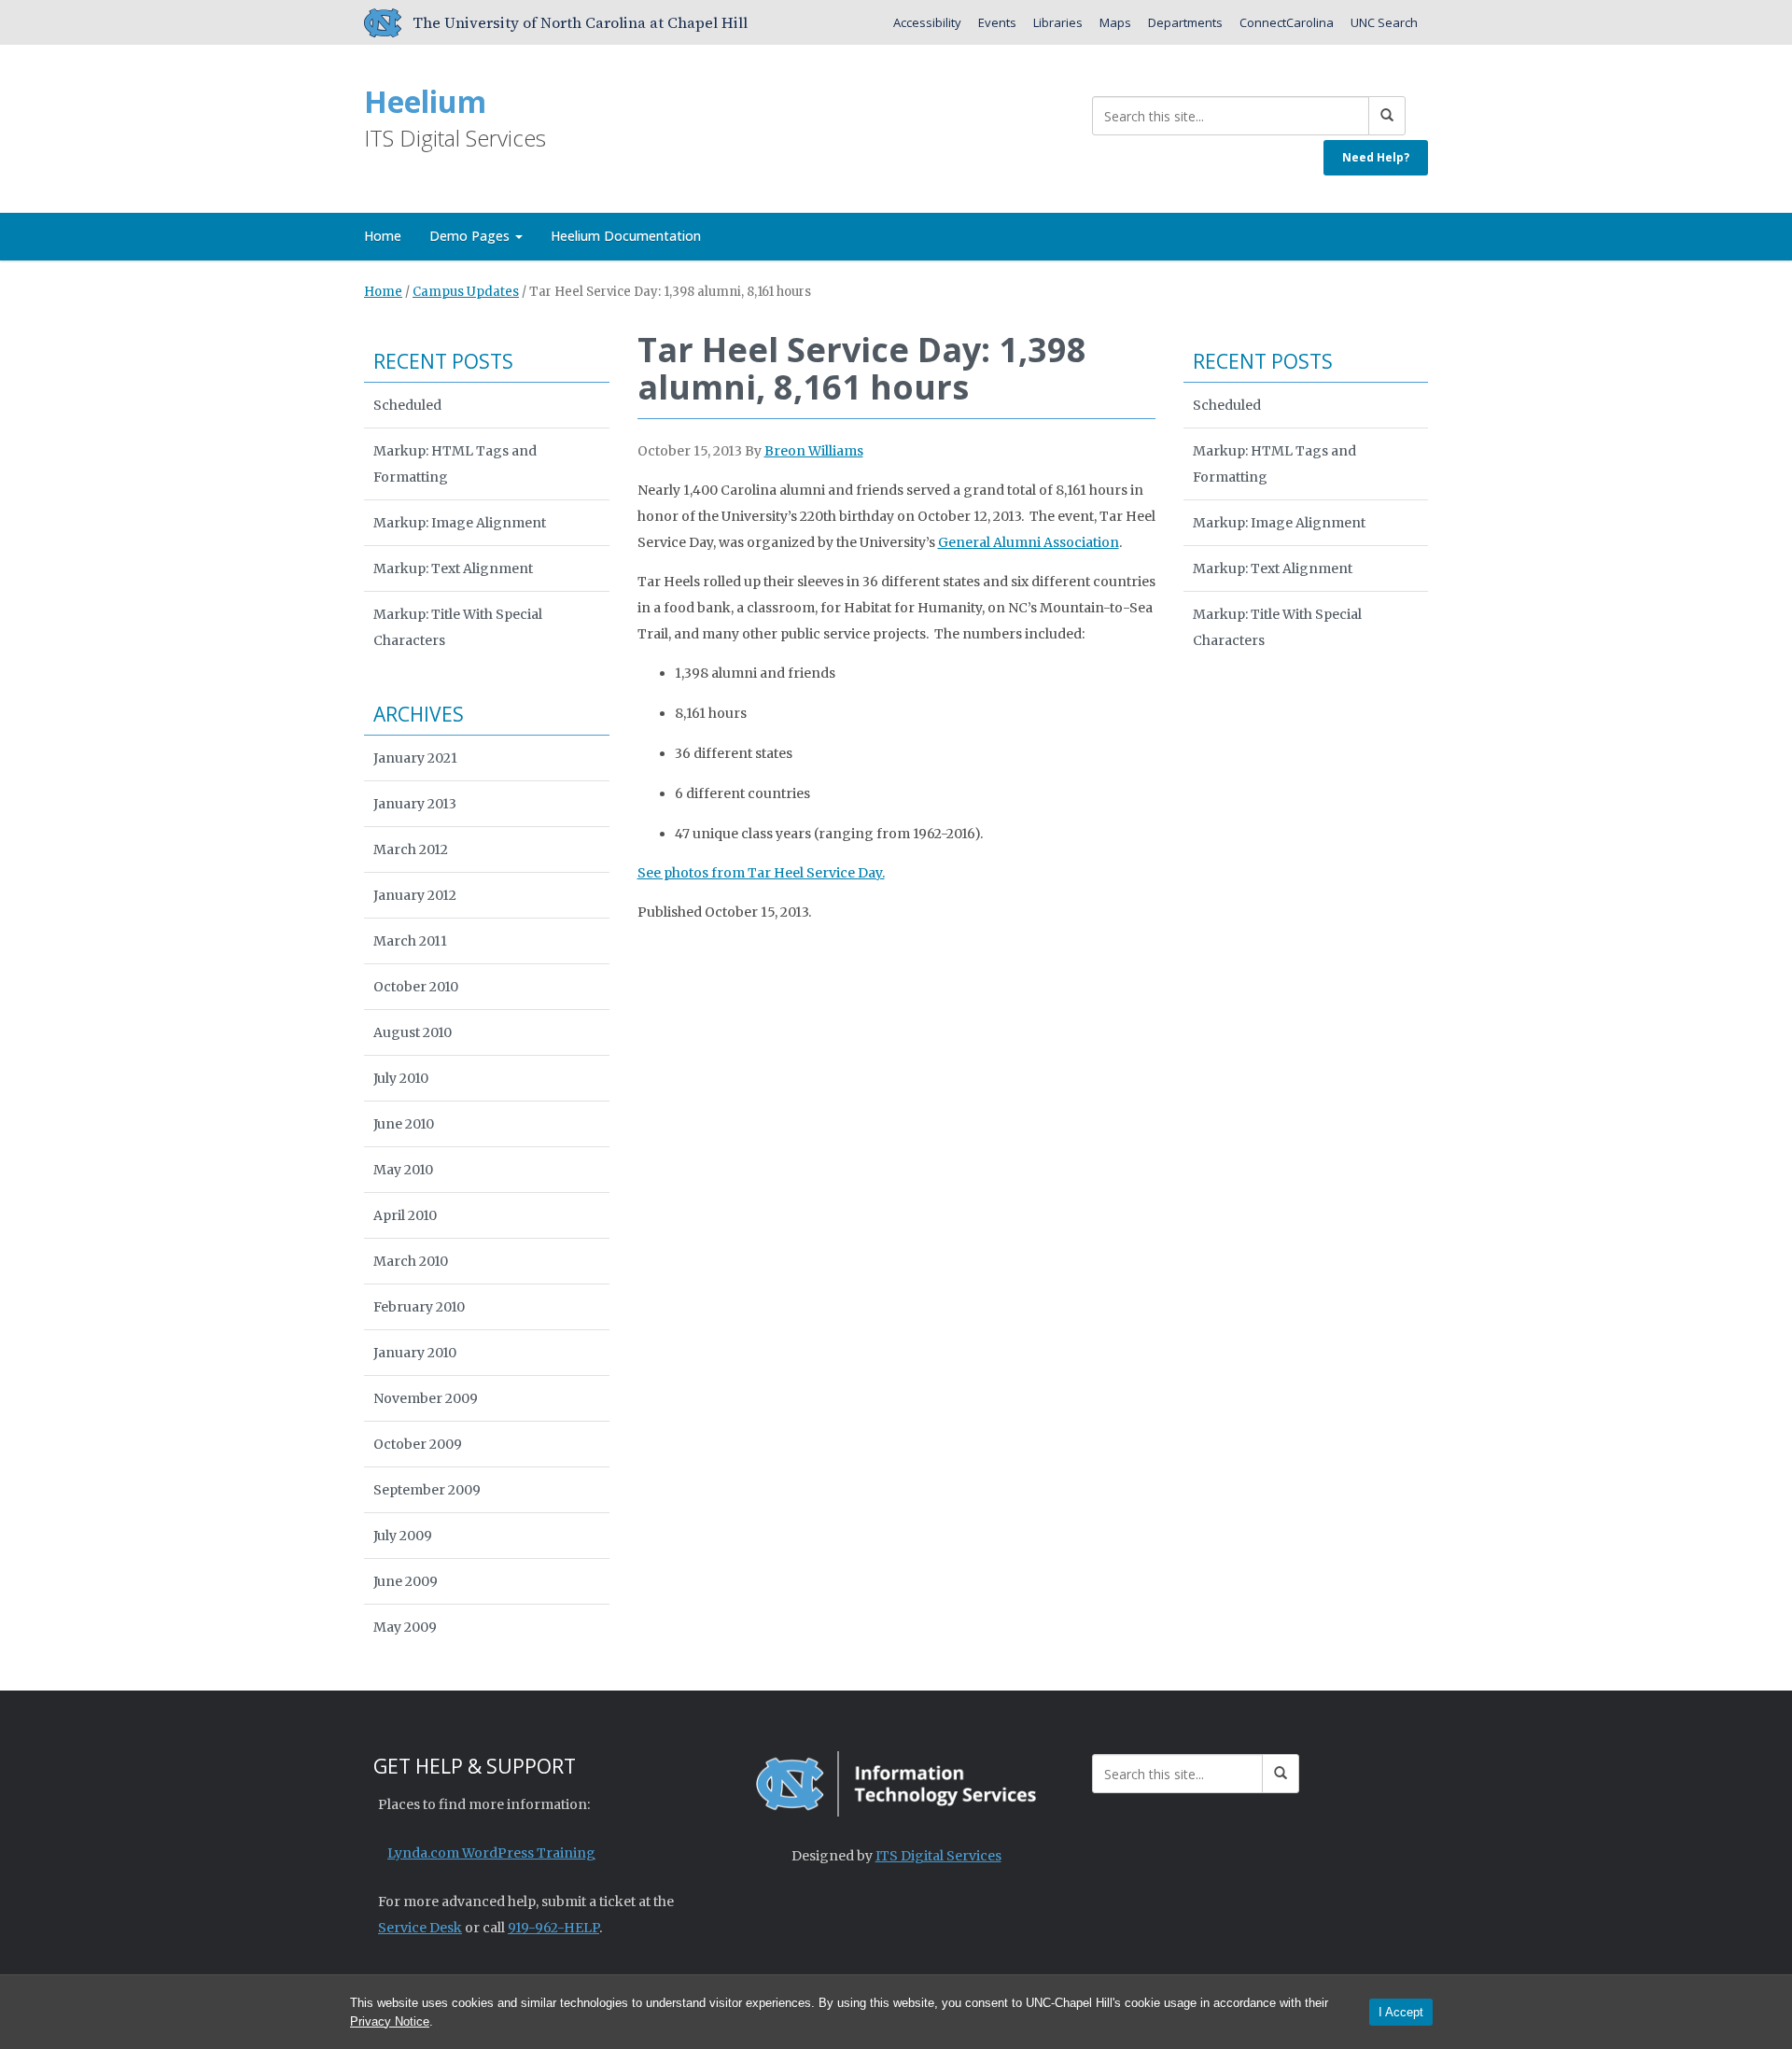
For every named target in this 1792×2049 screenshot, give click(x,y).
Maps (1115, 22)
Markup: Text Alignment (453, 568)
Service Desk (420, 1928)
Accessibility (927, 22)
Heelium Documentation (626, 236)
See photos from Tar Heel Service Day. (761, 873)
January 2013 (415, 804)
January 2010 (415, 1353)
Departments (1185, 22)
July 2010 (401, 1078)
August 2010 (413, 1032)
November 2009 (426, 1398)
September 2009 (427, 1490)
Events (997, 22)
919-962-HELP (553, 1928)
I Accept (1401, 2012)
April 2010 (405, 1215)
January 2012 (415, 895)
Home (383, 236)
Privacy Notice (390, 2021)
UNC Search (1384, 22)
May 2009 (405, 1627)
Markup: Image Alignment (460, 523)
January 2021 (415, 758)
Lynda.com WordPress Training (491, 1853)
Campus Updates (466, 292)
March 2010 (411, 1261)
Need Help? (1376, 157)
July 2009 (403, 1536)
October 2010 (416, 987)
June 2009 (406, 1581)
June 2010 (404, 1124)
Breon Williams (814, 451)
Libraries (1058, 22)
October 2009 (418, 1444)
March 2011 (410, 941)
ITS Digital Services (938, 1856)
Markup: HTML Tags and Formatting (455, 464)
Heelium (425, 101)
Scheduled (407, 405)
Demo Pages (471, 236)
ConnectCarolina (1287, 22)
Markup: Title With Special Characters (458, 627)
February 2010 (419, 1307)
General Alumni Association (1029, 542)
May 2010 (403, 1170)
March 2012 (411, 849)
